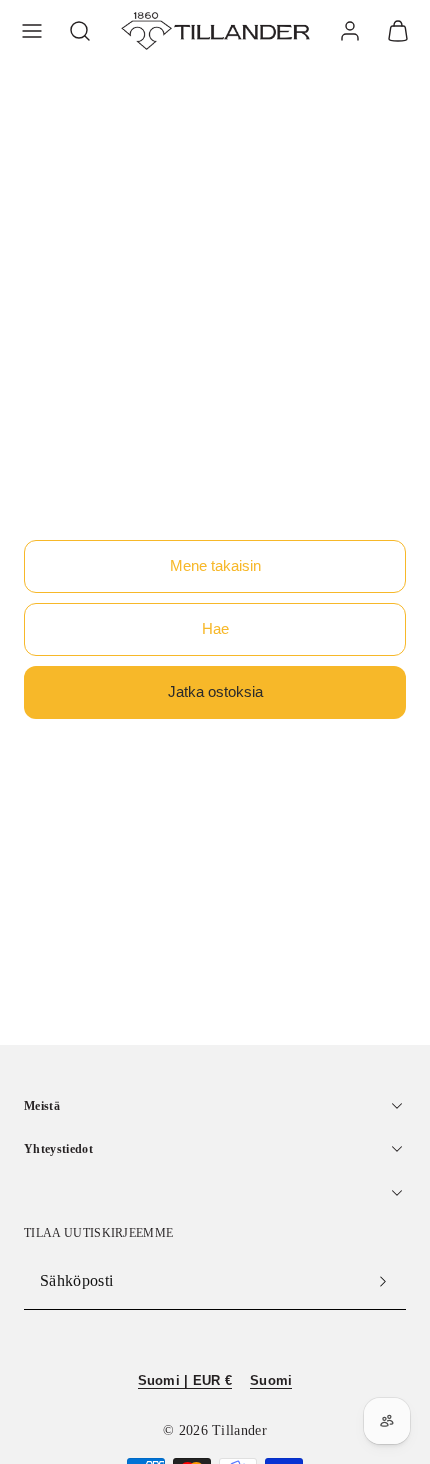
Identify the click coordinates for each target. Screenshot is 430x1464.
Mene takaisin (215, 565)
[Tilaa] (383, 1281)
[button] (32, 31)
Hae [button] (215, 628)
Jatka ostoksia (215, 691)
